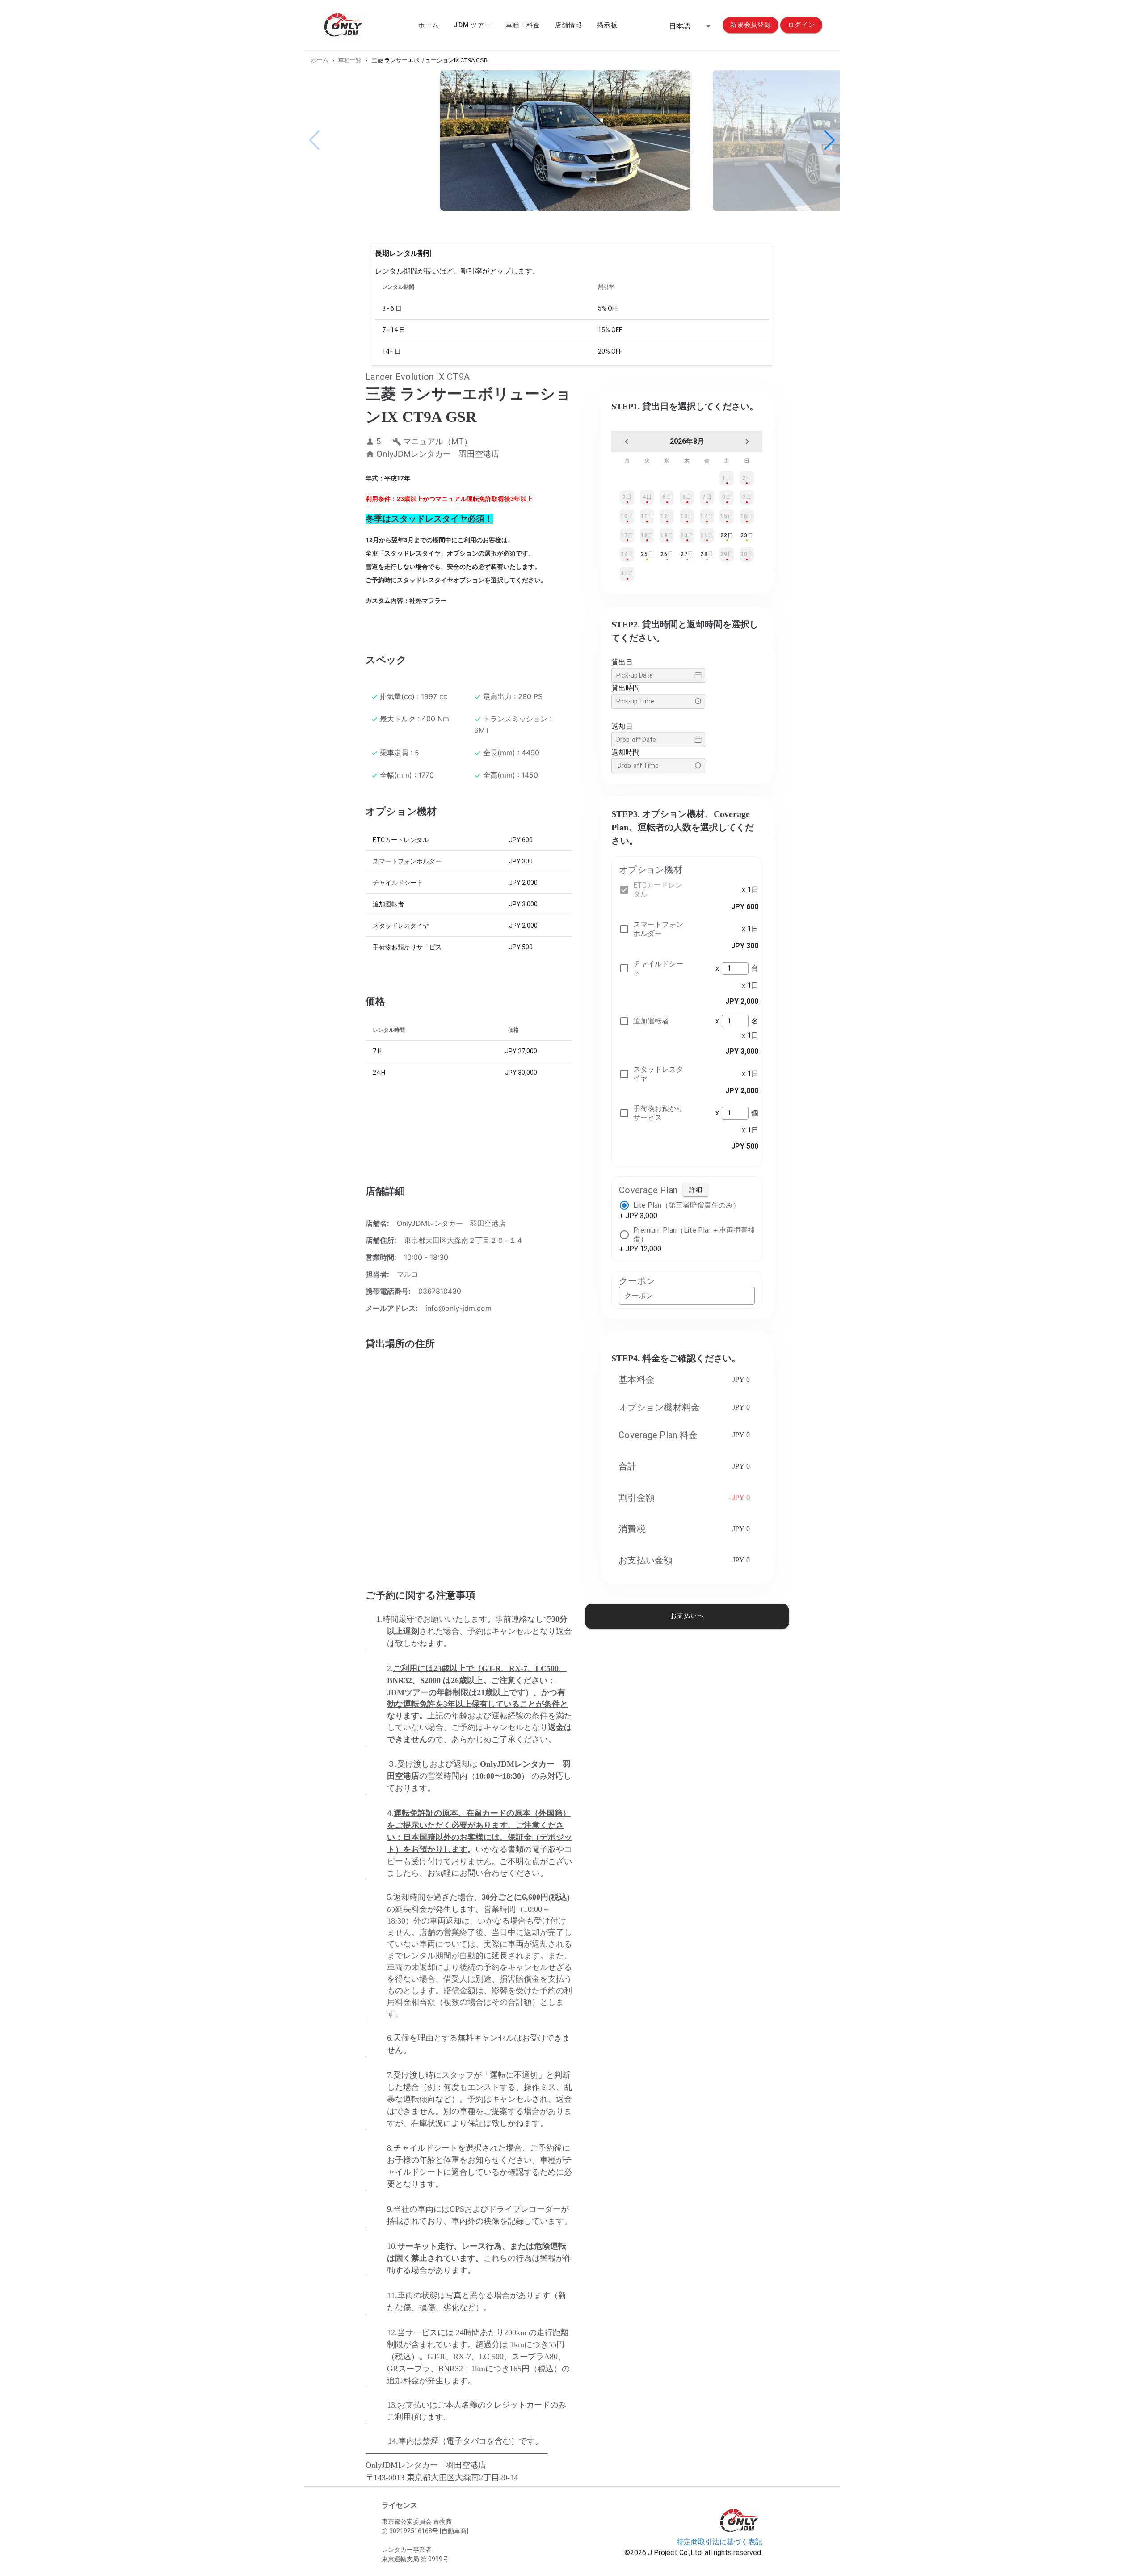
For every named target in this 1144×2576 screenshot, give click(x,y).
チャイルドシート (658, 968)
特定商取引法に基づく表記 (719, 2542)
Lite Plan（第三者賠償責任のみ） (687, 1205)
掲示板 (607, 25)
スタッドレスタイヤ (658, 1074)
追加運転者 (651, 1021)
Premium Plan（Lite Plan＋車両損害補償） (694, 1235)
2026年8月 (687, 441)
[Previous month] (627, 442)
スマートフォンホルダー (658, 929)
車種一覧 (350, 60)
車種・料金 (523, 25)
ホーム (429, 25)
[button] (691, 26)
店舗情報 (569, 25)
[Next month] (747, 442)
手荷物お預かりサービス (658, 1113)
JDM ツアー (472, 25)
